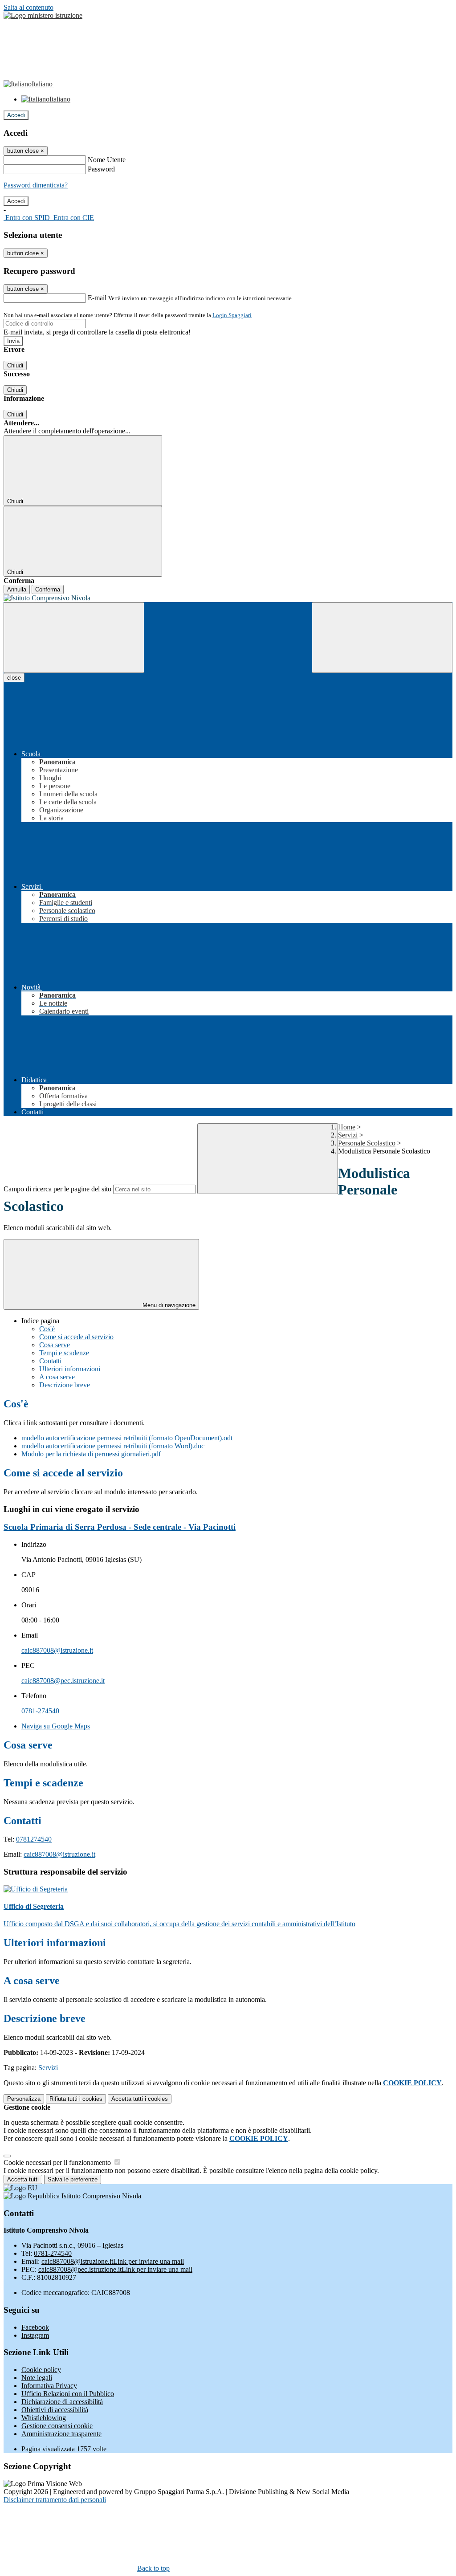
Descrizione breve (65, 1385)
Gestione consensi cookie (57, 2426)
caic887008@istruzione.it (57, 1650)
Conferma (48, 589)
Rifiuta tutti (76, 2099)
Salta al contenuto (28, 7)
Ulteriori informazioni (70, 1369)
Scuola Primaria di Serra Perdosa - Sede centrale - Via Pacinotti (120, 1527)
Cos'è (47, 1329)
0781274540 (34, 1839)
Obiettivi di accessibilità (55, 2410)
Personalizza (24, 2099)
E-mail (97, 298)
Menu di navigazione (168, 1305)
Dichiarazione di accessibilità (62, 2402)
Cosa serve (55, 1345)
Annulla (17, 589)
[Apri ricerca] (382, 638)
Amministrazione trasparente (61, 2434)
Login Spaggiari (232, 315)
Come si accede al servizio (76, 1337)
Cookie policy (41, 2370)
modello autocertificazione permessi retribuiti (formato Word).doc (113, 1446)
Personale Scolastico (367, 1143)
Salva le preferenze (73, 2179)
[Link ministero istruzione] (43, 15)
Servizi (348, 1135)
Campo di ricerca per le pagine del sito (57, 1189)
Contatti (50, 1361)
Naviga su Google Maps (56, 1726)
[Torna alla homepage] (228, 598)
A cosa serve (57, 1377)
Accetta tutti (140, 2099)
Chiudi (15, 365)
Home (347, 1127)
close (14, 678)
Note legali (37, 2378)
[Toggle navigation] (74, 638)
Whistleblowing (44, 2418)
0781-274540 (40, 1711)
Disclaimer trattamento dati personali (55, 2500)
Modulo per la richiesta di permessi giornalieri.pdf (91, 1454)
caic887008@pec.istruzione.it (63, 1681)
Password (101, 169)
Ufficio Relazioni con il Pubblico (68, 2394)
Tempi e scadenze (64, 1353)
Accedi (16, 115)
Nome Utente (107, 160)
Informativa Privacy (49, 2386)
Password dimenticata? (36, 185)
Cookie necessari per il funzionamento (58, 2162)
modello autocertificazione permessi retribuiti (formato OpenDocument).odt (127, 1438)
